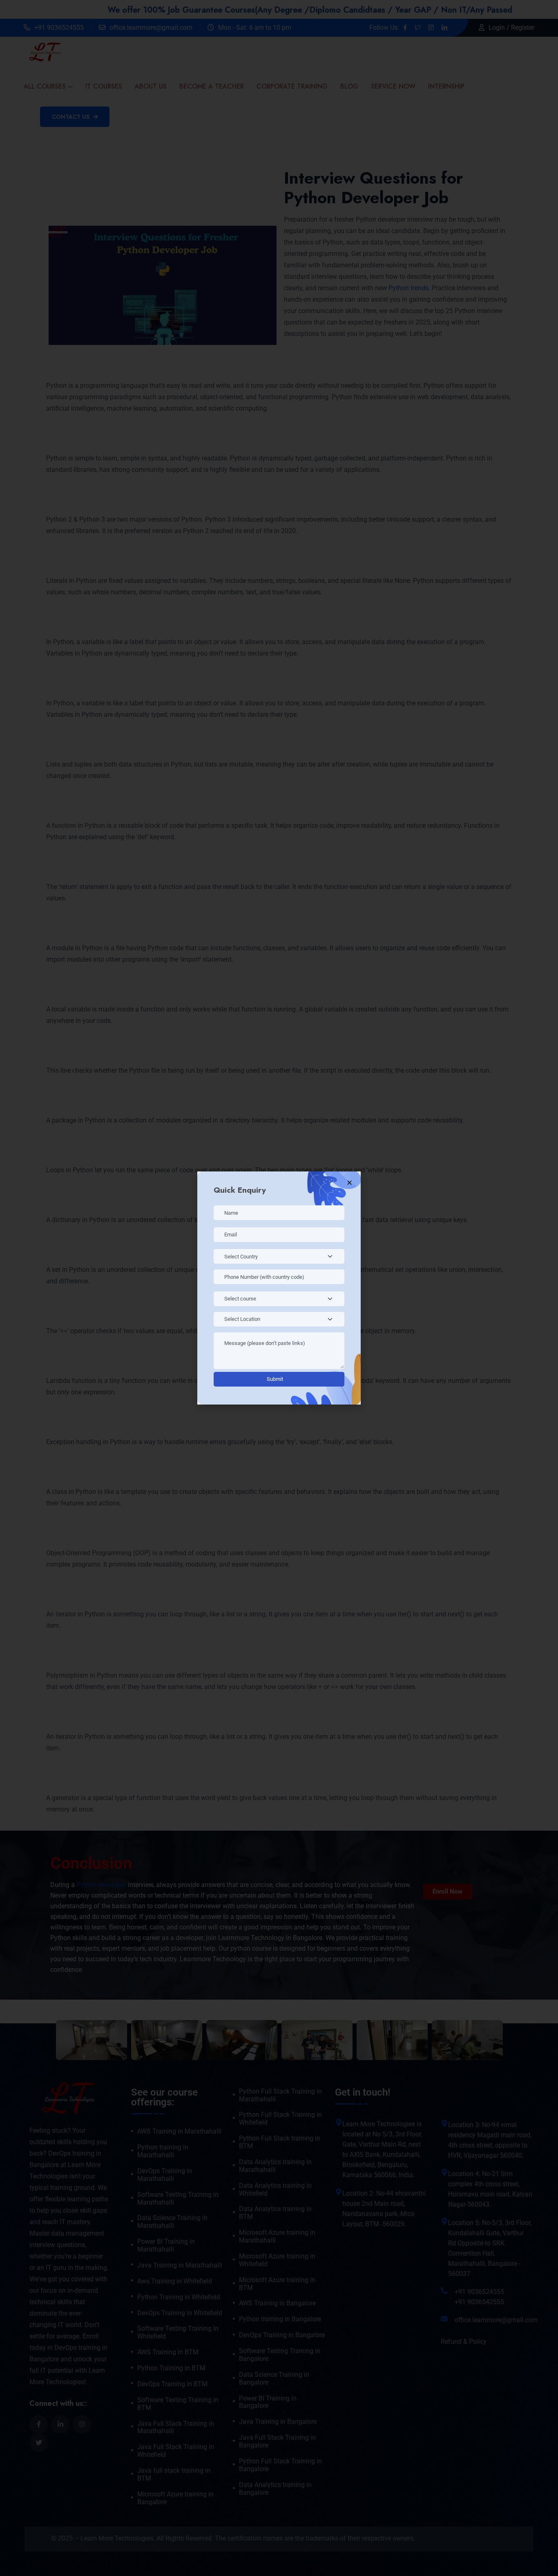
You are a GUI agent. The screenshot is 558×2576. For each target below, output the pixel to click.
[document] (279, 1288)
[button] (349, 1183)
